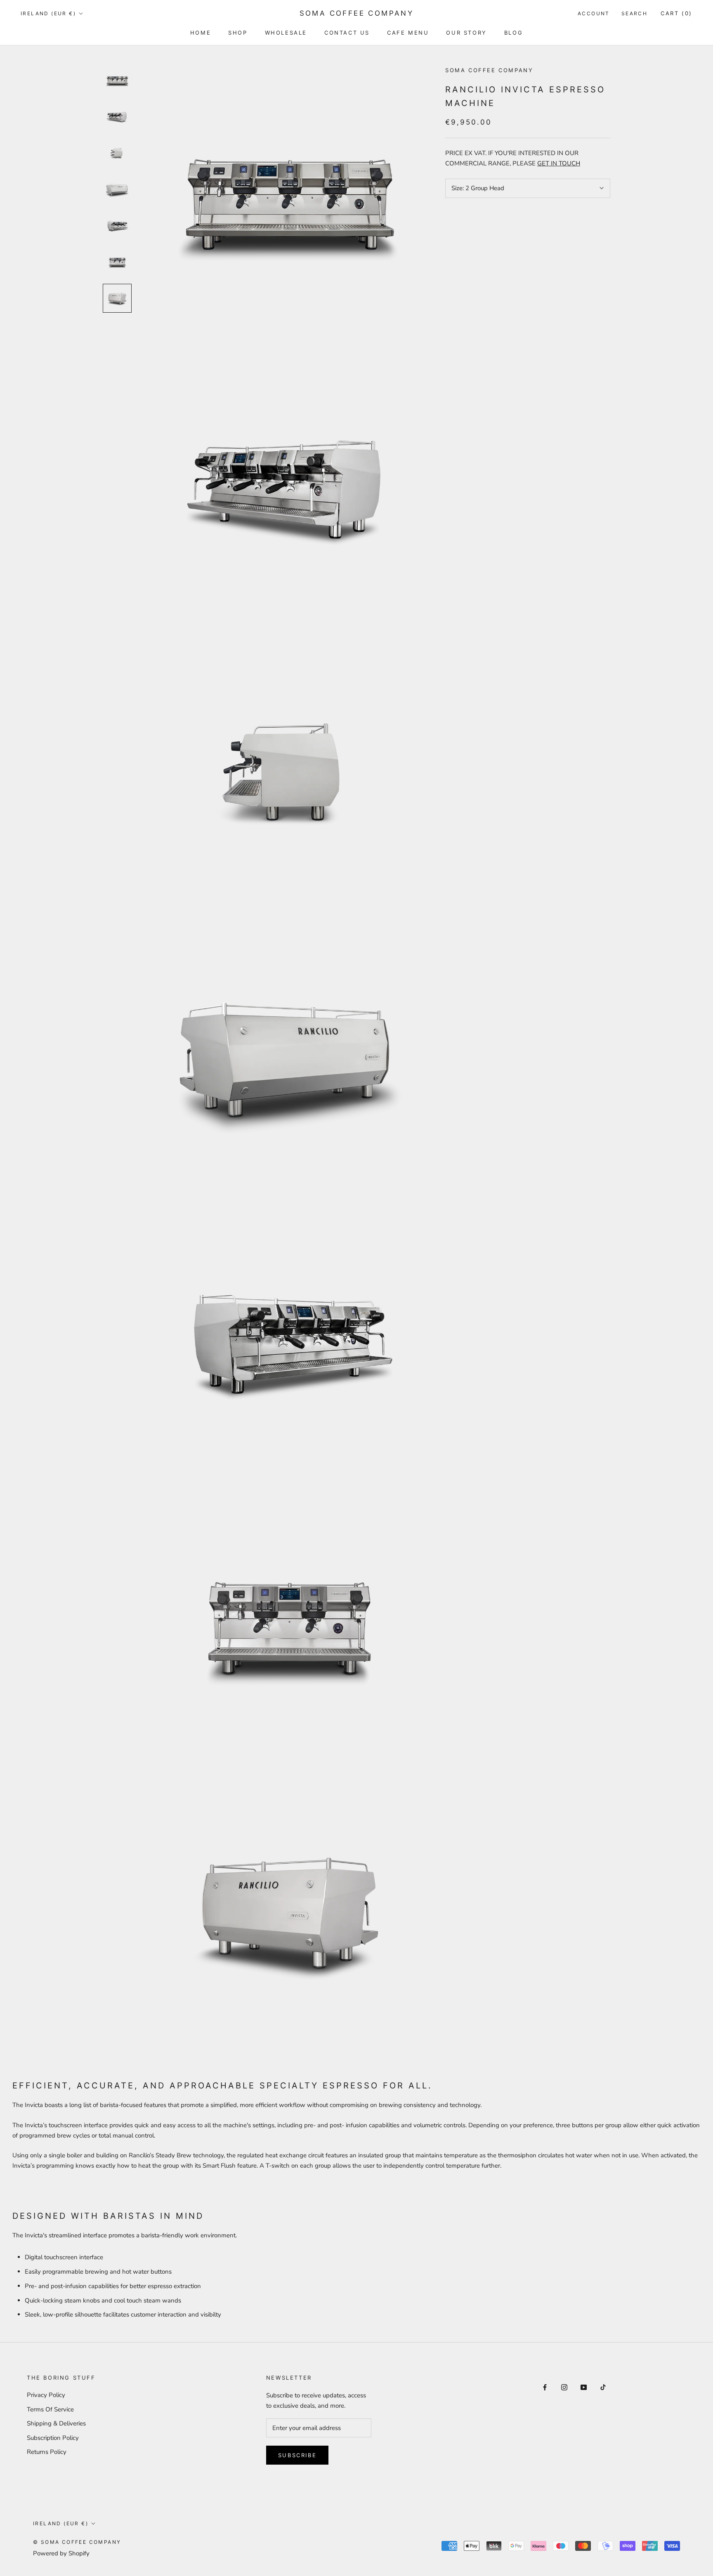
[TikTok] (603, 2387)
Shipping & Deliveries (56, 2423)
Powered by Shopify (61, 2553)
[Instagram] (564, 2387)
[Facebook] (545, 2387)
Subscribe (297, 2455)
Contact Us (347, 33)
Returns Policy (47, 2452)
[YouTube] (584, 2387)
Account (594, 13)
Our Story (466, 33)
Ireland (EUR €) (48, 13)
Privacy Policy (46, 2395)
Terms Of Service (50, 2409)
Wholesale (286, 33)
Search (634, 13)
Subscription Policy (53, 2438)
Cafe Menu (408, 33)
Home (201, 33)
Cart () (676, 13)
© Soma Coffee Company (77, 2542)
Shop (238, 33)
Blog (514, 33)
